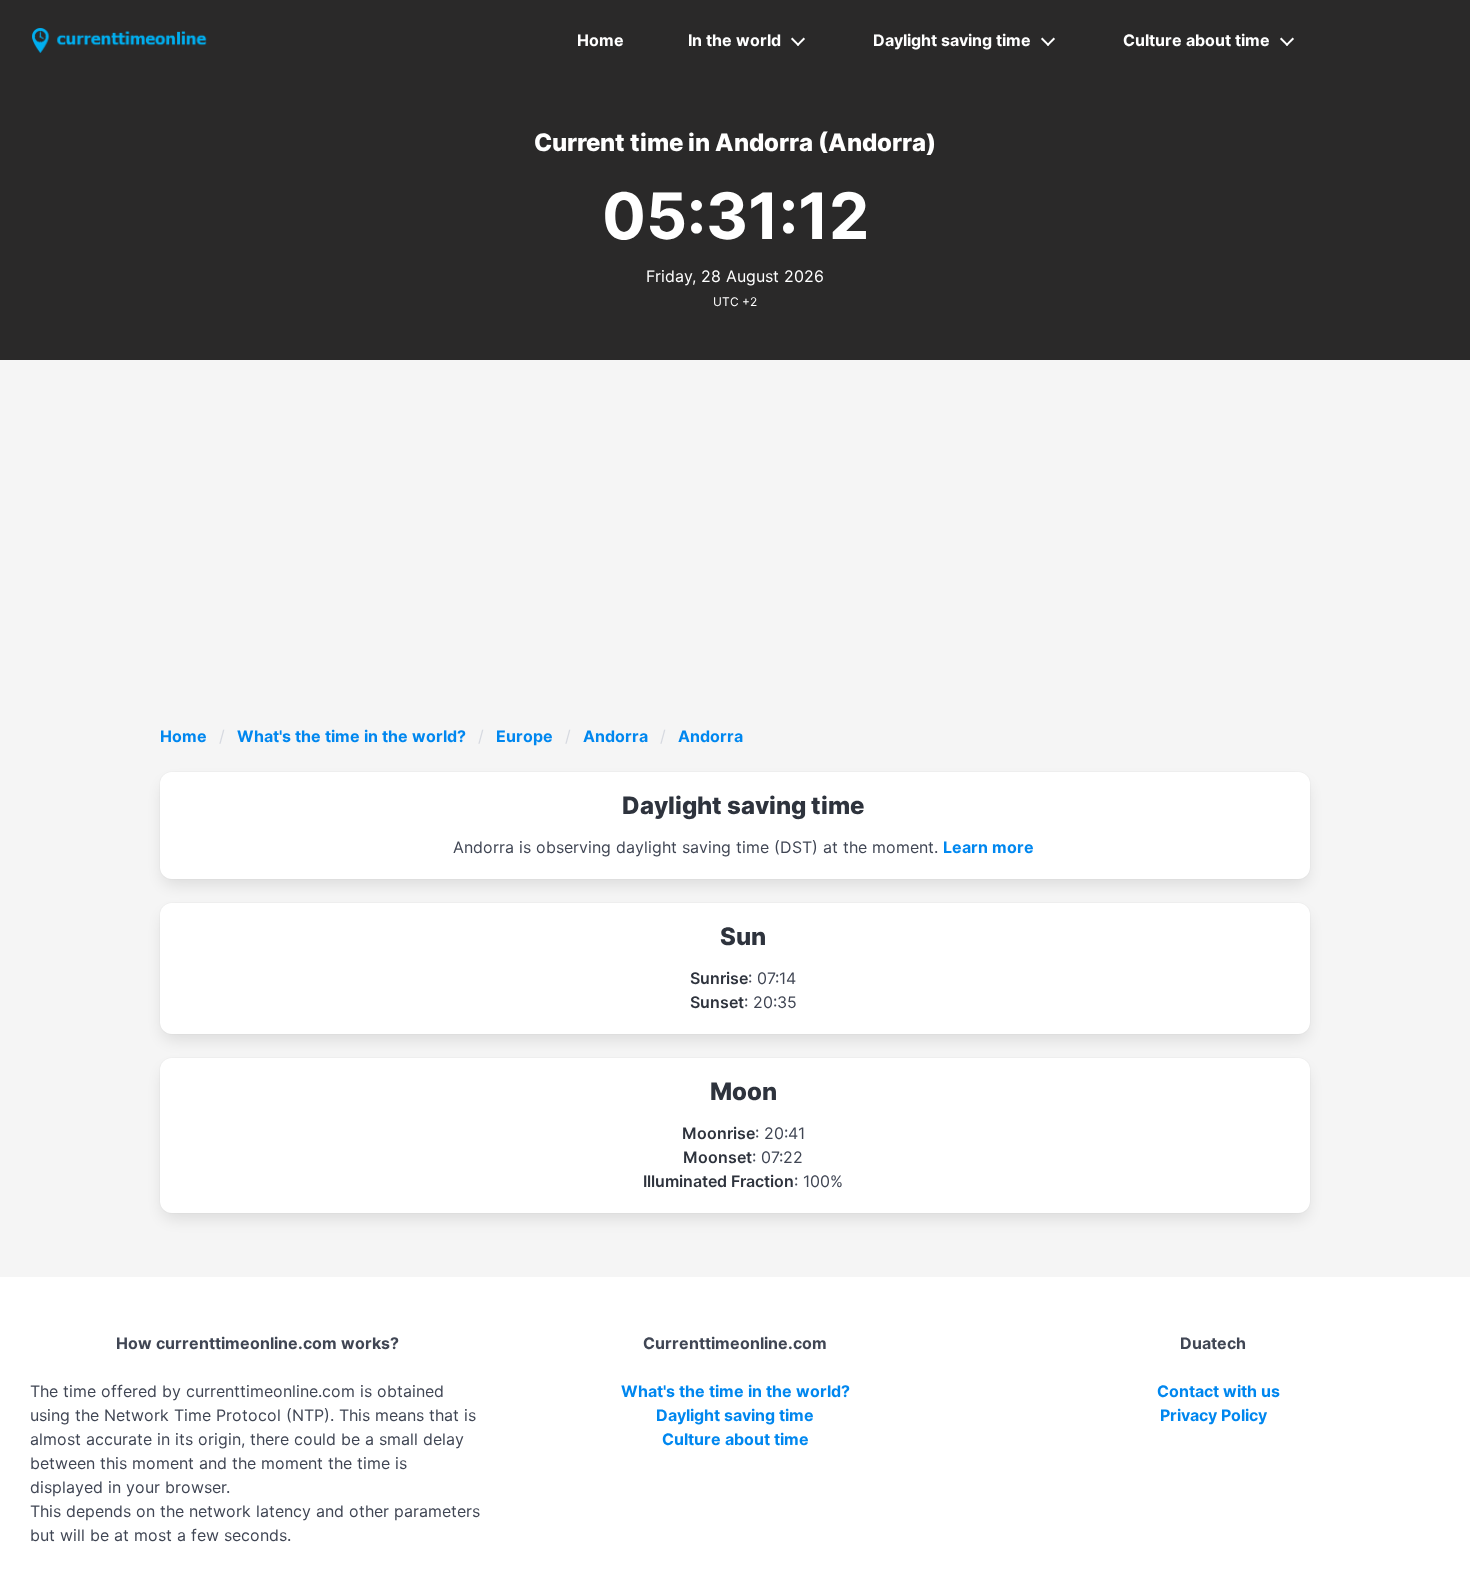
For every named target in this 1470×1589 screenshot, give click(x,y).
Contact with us (1218, 1391)
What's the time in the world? (351, 736)
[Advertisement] (760, 574)
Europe (524, 736)
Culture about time (1196, 40)
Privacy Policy (1213, 1415)
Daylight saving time (952, 40)
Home (600, 40)
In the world (734, 40)
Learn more (988, 847)
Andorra (615, 736)
